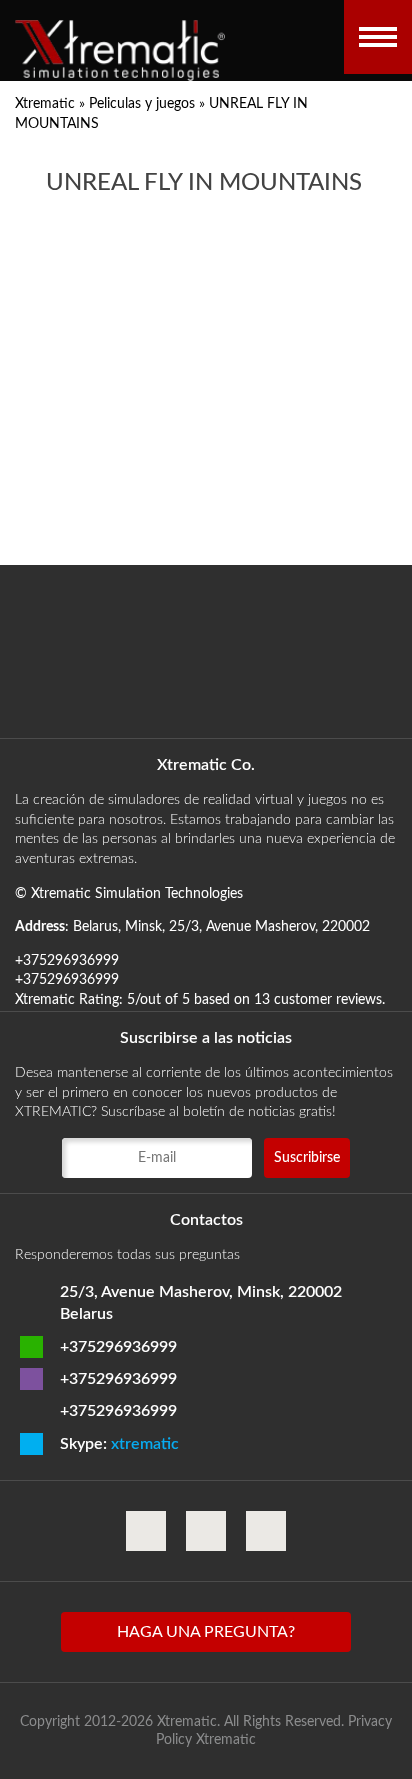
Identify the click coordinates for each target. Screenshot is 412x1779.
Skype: (119, 1444)
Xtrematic (45, 104)
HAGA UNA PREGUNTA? (206, 1632)
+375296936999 (118, 1347)
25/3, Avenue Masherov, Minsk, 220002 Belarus (201, 1303)
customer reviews (328, 1000)
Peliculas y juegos (142, 104)
